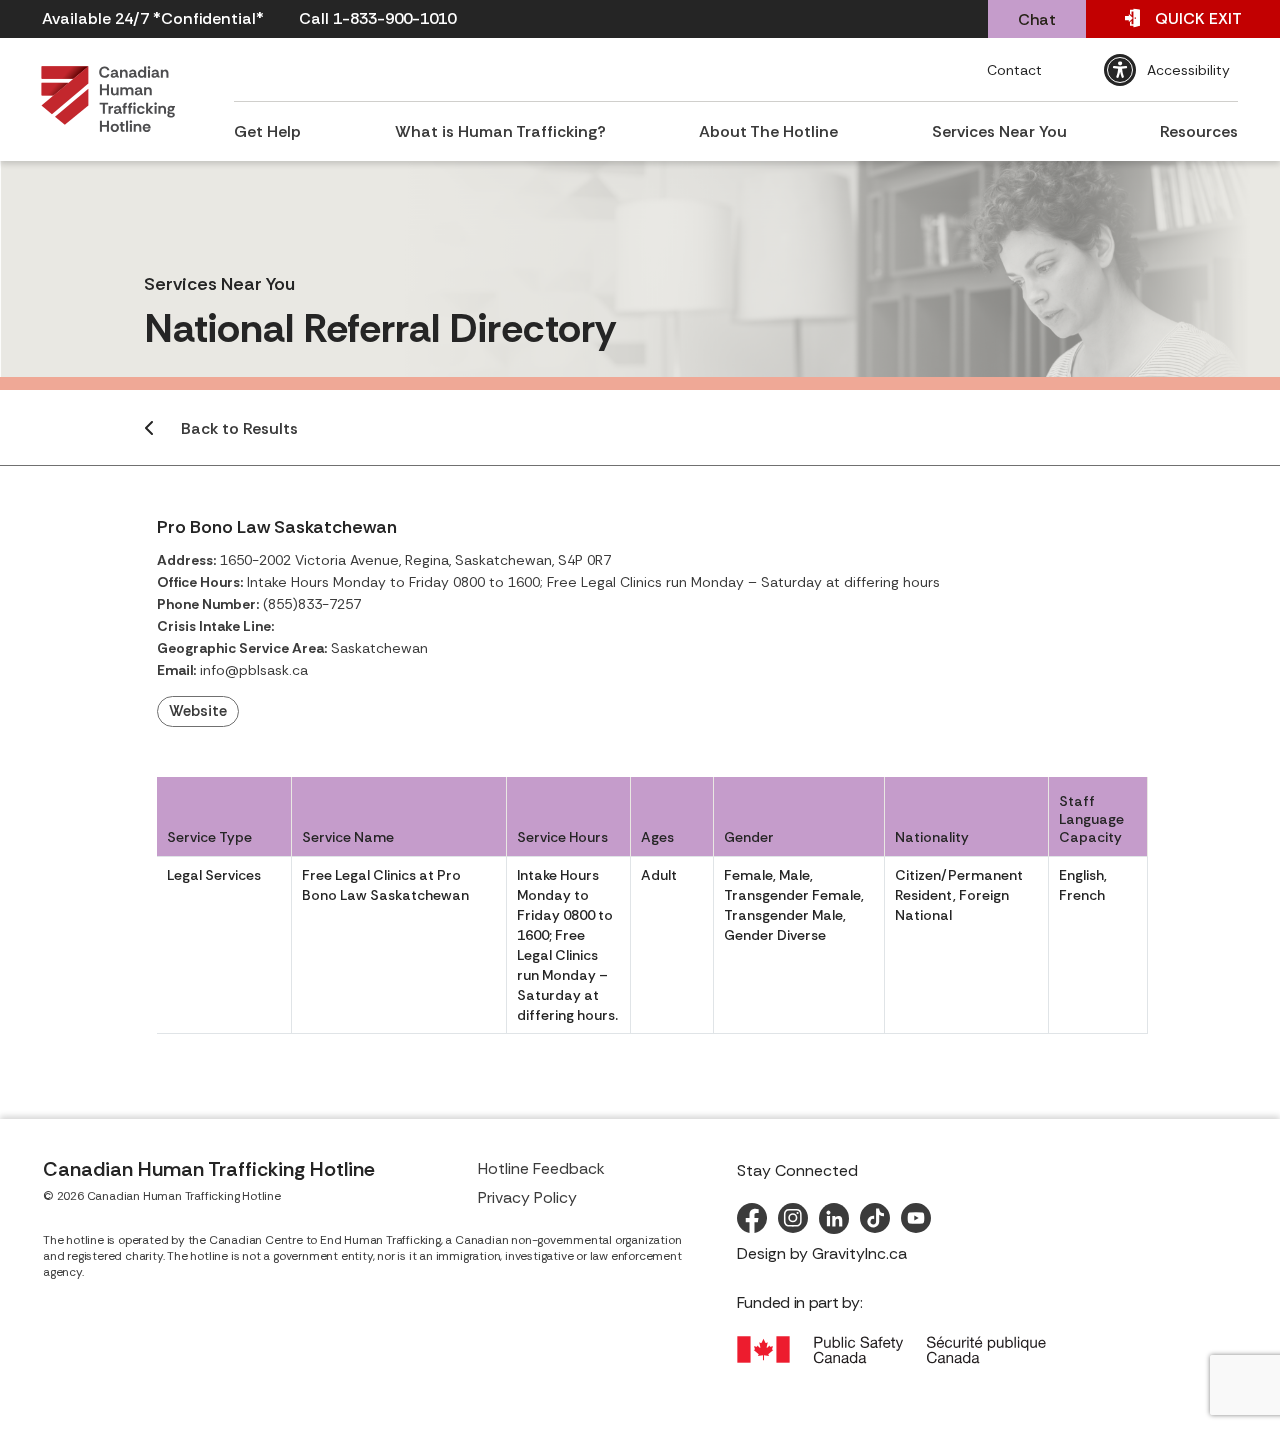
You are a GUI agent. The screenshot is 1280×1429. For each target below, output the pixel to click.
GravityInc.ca (859, 1253)
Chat (1037, 19)
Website (198, 711)
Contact (1014, 70)
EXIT (1198, 18)
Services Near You (999, 131)
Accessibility (1188, 70)
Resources (1199, 131)
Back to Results (239, 428)
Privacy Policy (527, 1197)
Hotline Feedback (541, 1168)
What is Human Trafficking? (500, 131)
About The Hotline (768, 131)
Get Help (267, 131)
